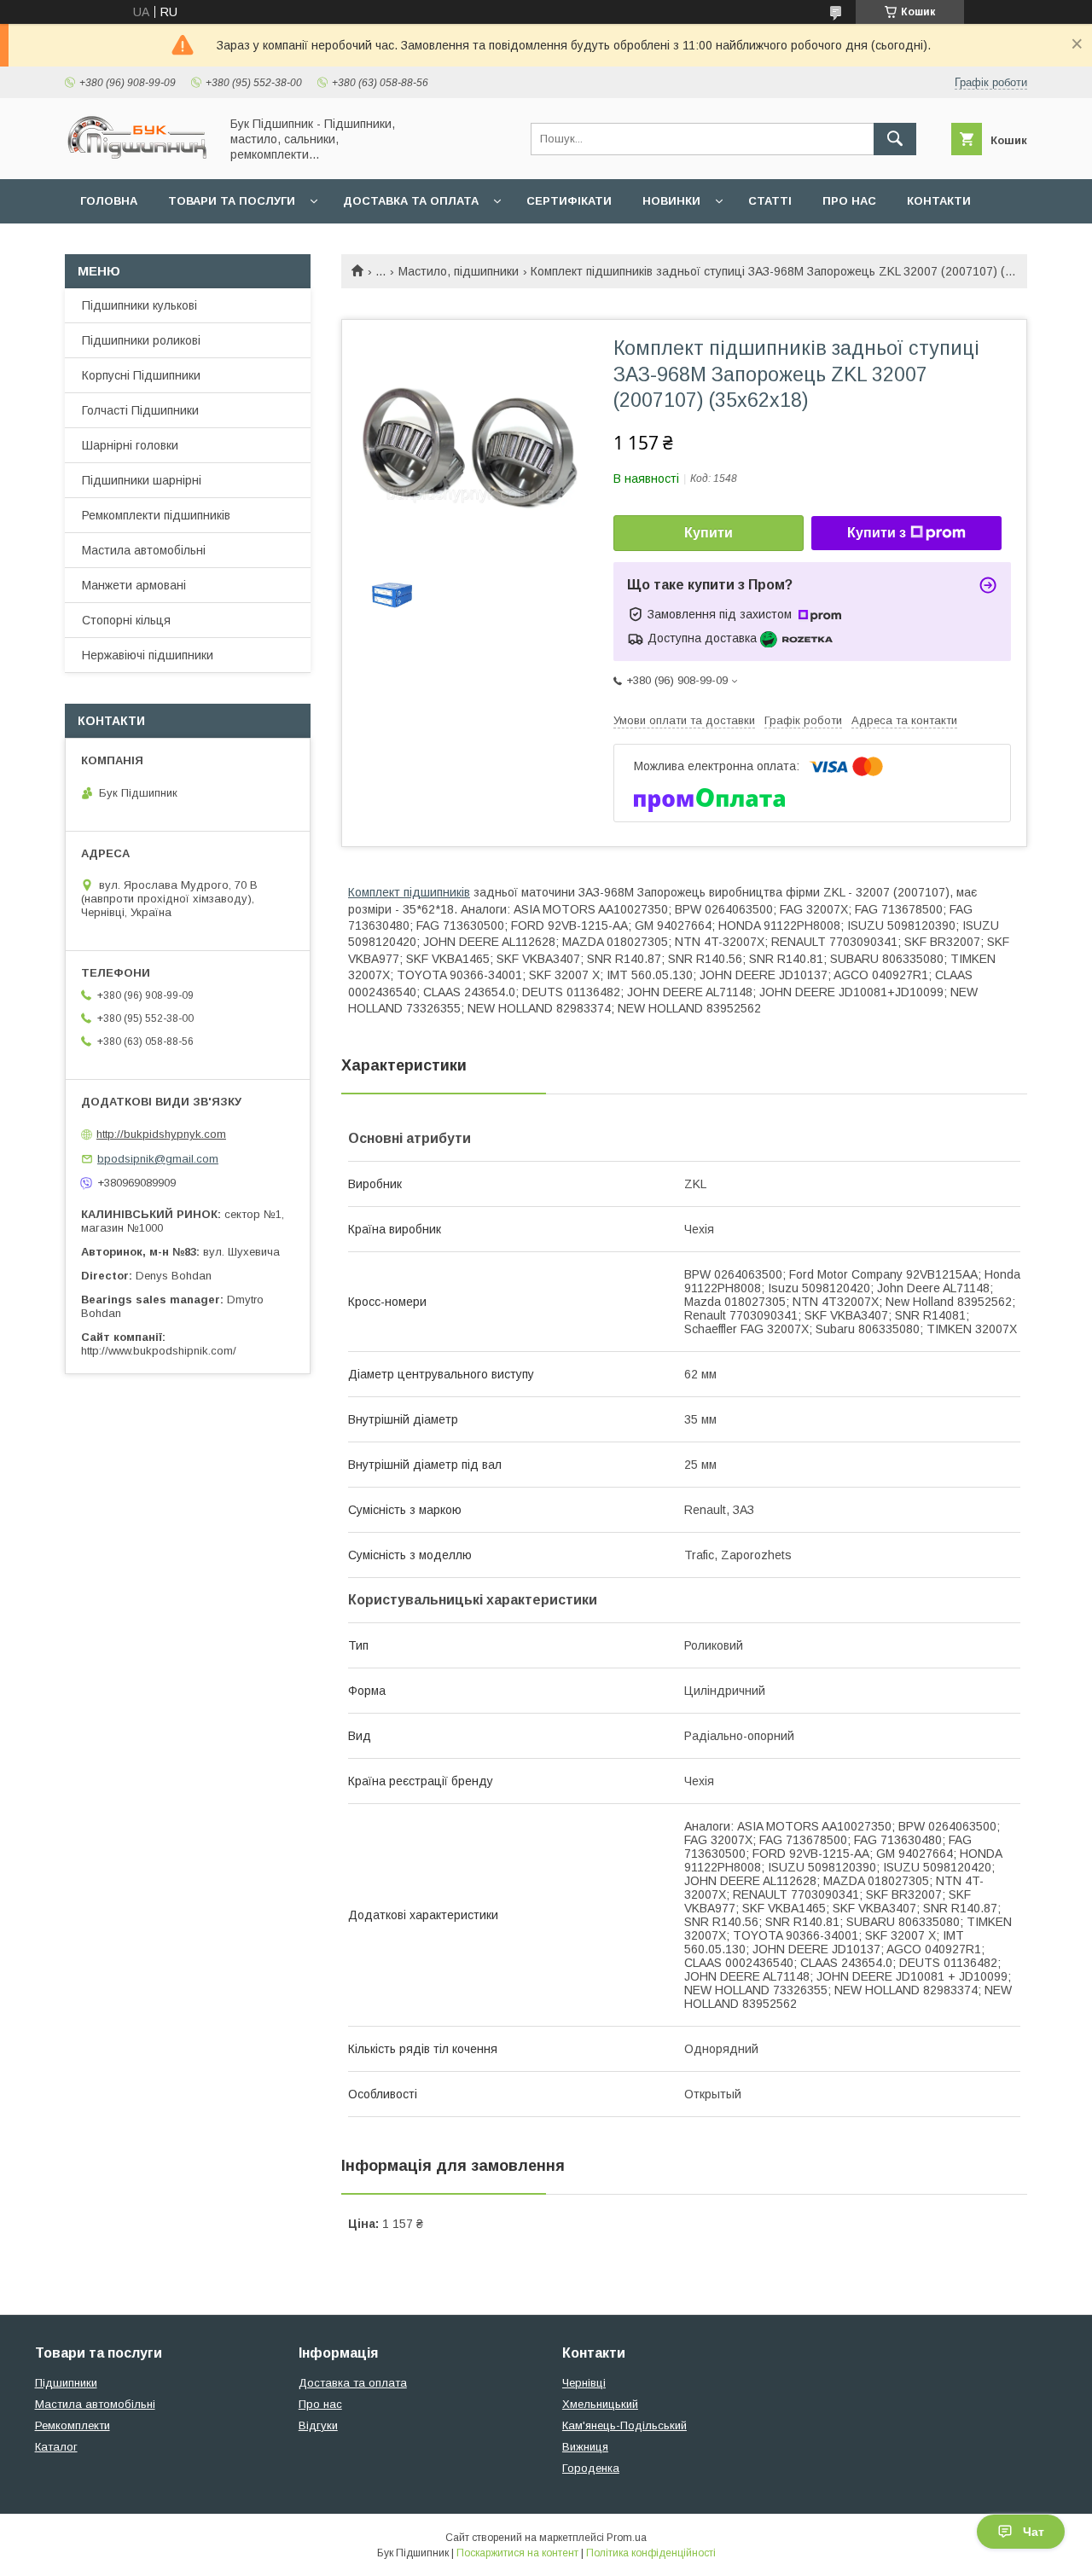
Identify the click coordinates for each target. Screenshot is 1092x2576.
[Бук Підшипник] (137, 157)
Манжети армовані (134, 585)
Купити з (877, 533)
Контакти (939, 201)
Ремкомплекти (73, 2425)
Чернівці (584, 2383)
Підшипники (66, 2383)
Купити (709, 533)
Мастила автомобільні (144, 550)
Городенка (591, 2468)
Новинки (671, 201)
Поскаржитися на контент (517, 2553)
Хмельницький (600, 2404)
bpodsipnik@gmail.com (158, 1159)
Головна (109, 201)
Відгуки (318, 2425)
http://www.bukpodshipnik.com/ (159, 1351)
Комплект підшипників (409, 892)
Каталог (56, 2447)
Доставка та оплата (411, 201)
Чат (1034, 2532)
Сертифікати (569, 201)
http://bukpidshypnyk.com (161, 1134)
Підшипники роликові (141, 340)
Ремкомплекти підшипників (156, 515)
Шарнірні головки (130, 445)
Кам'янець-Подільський (624, 2425)
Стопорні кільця (126, 620)
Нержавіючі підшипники (148, 655)
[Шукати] (895, 139)
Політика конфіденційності (651, 2553)
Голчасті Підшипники (140, 410)
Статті (770, 201)
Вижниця (585, 2447)
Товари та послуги (232, 201)
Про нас (849, 201)
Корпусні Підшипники (141, 375)
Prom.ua (627, 2538)
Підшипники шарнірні (142, 480)
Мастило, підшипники (459, 271)
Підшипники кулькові (139, 305)
